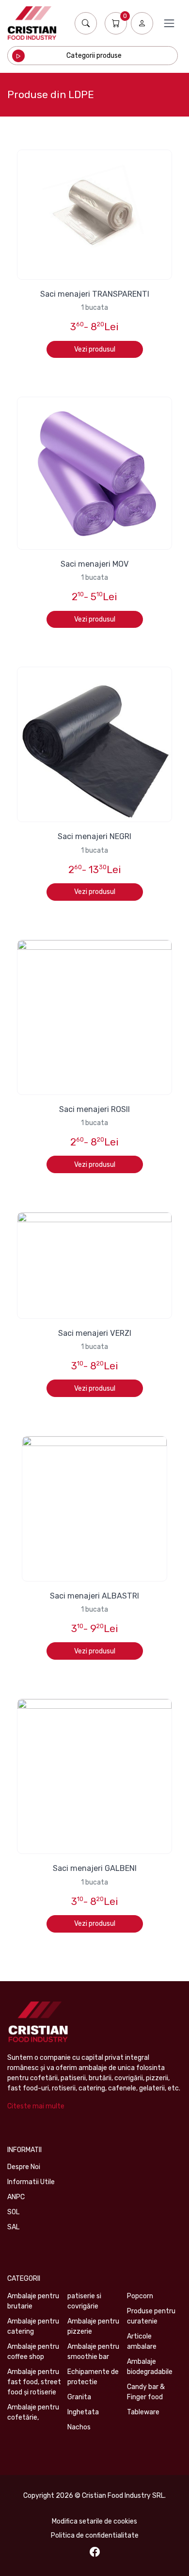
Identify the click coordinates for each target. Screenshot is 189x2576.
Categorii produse (94, 56)
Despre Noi (24, 2167)
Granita (79, 2397)
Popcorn (140, 2296)
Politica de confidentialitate (95, 2535)
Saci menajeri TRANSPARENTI (95, 294)
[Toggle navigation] (169, 23)
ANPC (16, 2197)
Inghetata (83, 2412)
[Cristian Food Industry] (32, 23)
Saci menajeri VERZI (95, 1333)
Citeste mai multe (36, 2106)
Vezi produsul (95, 349)
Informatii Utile (31, 2182)
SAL (13, 2227)
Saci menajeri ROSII (94, 1109)
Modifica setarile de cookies (94, 2521)
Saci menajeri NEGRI (94, 836)
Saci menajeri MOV (95, 564)
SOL (13, 2212)
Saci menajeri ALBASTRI (94, 1596)
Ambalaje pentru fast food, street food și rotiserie (34, 2382)
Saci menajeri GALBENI (95, 1868)
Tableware (143, 2412)
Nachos (79, 2427)
